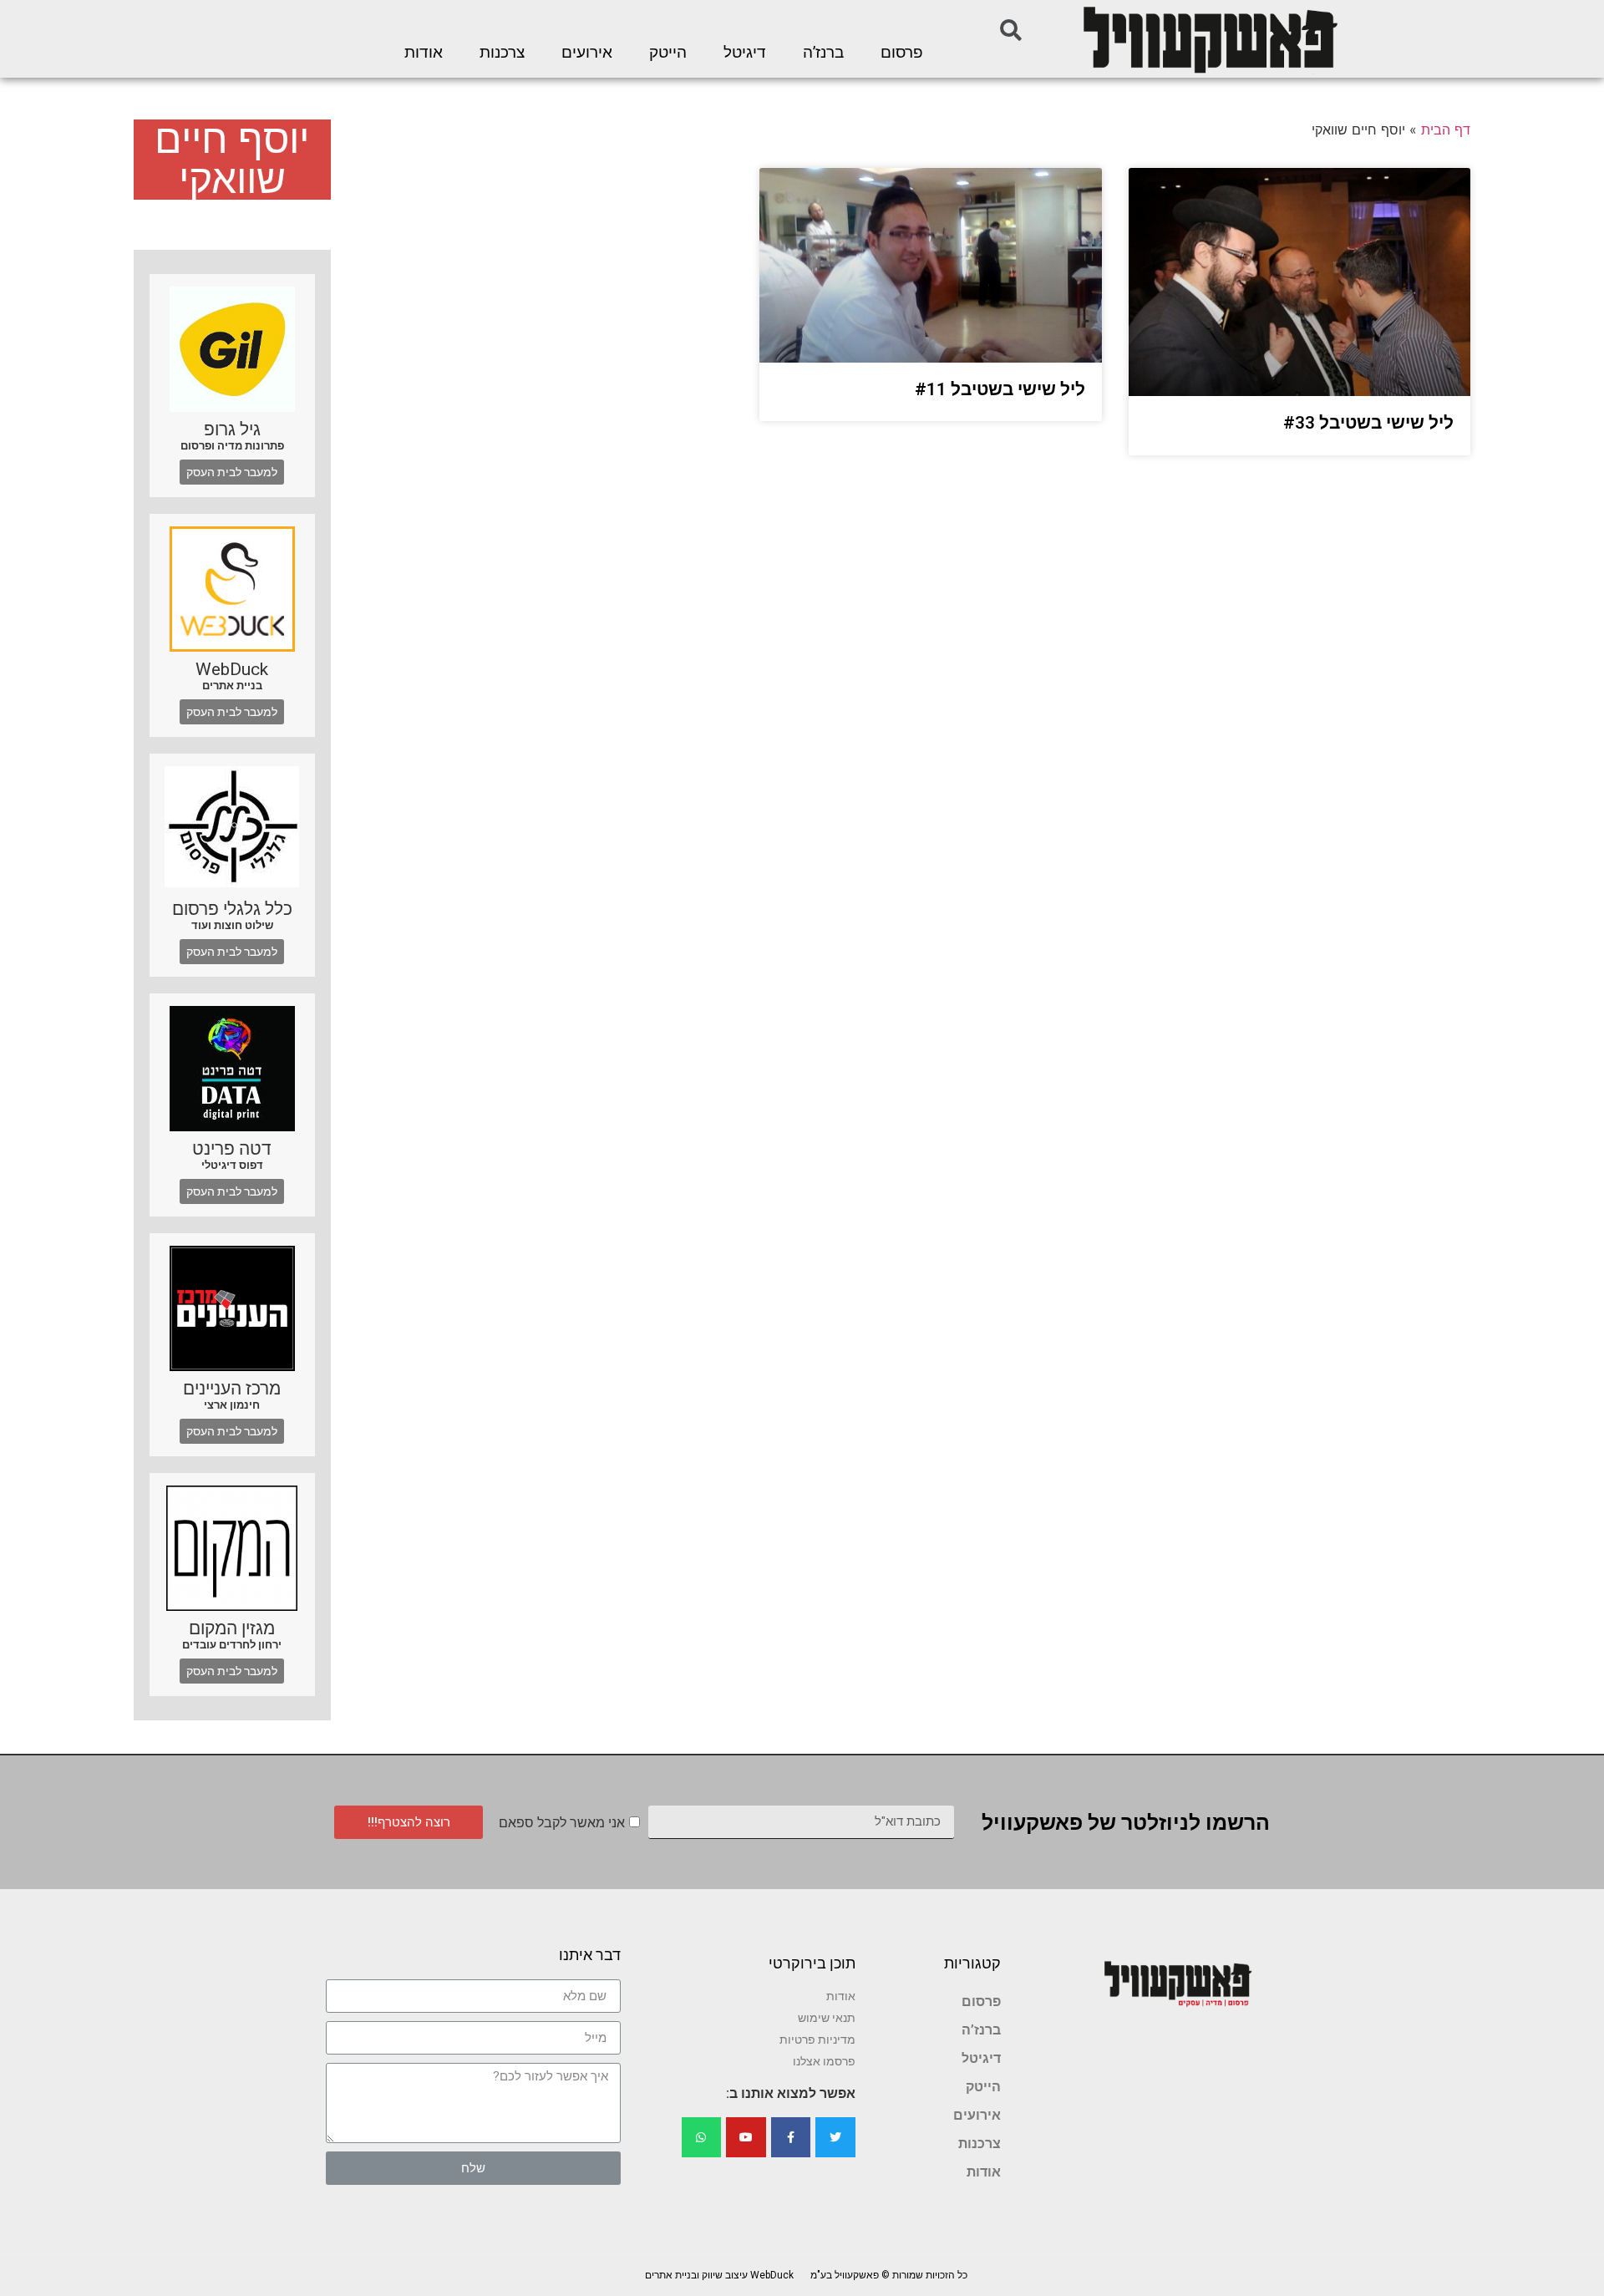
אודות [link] (424, 53)
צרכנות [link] (502, 53)
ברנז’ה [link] (823, 53)
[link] (1209, 39)
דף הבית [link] (1446, 130)
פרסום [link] (902, 53)
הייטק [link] (668, 53)
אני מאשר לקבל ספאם (562, 1823)
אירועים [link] (587, 53)
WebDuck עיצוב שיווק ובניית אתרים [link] (719, 2275)
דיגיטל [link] (745, 53)
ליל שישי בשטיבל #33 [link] (1368, 423)
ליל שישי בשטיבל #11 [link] (1000, 389)
